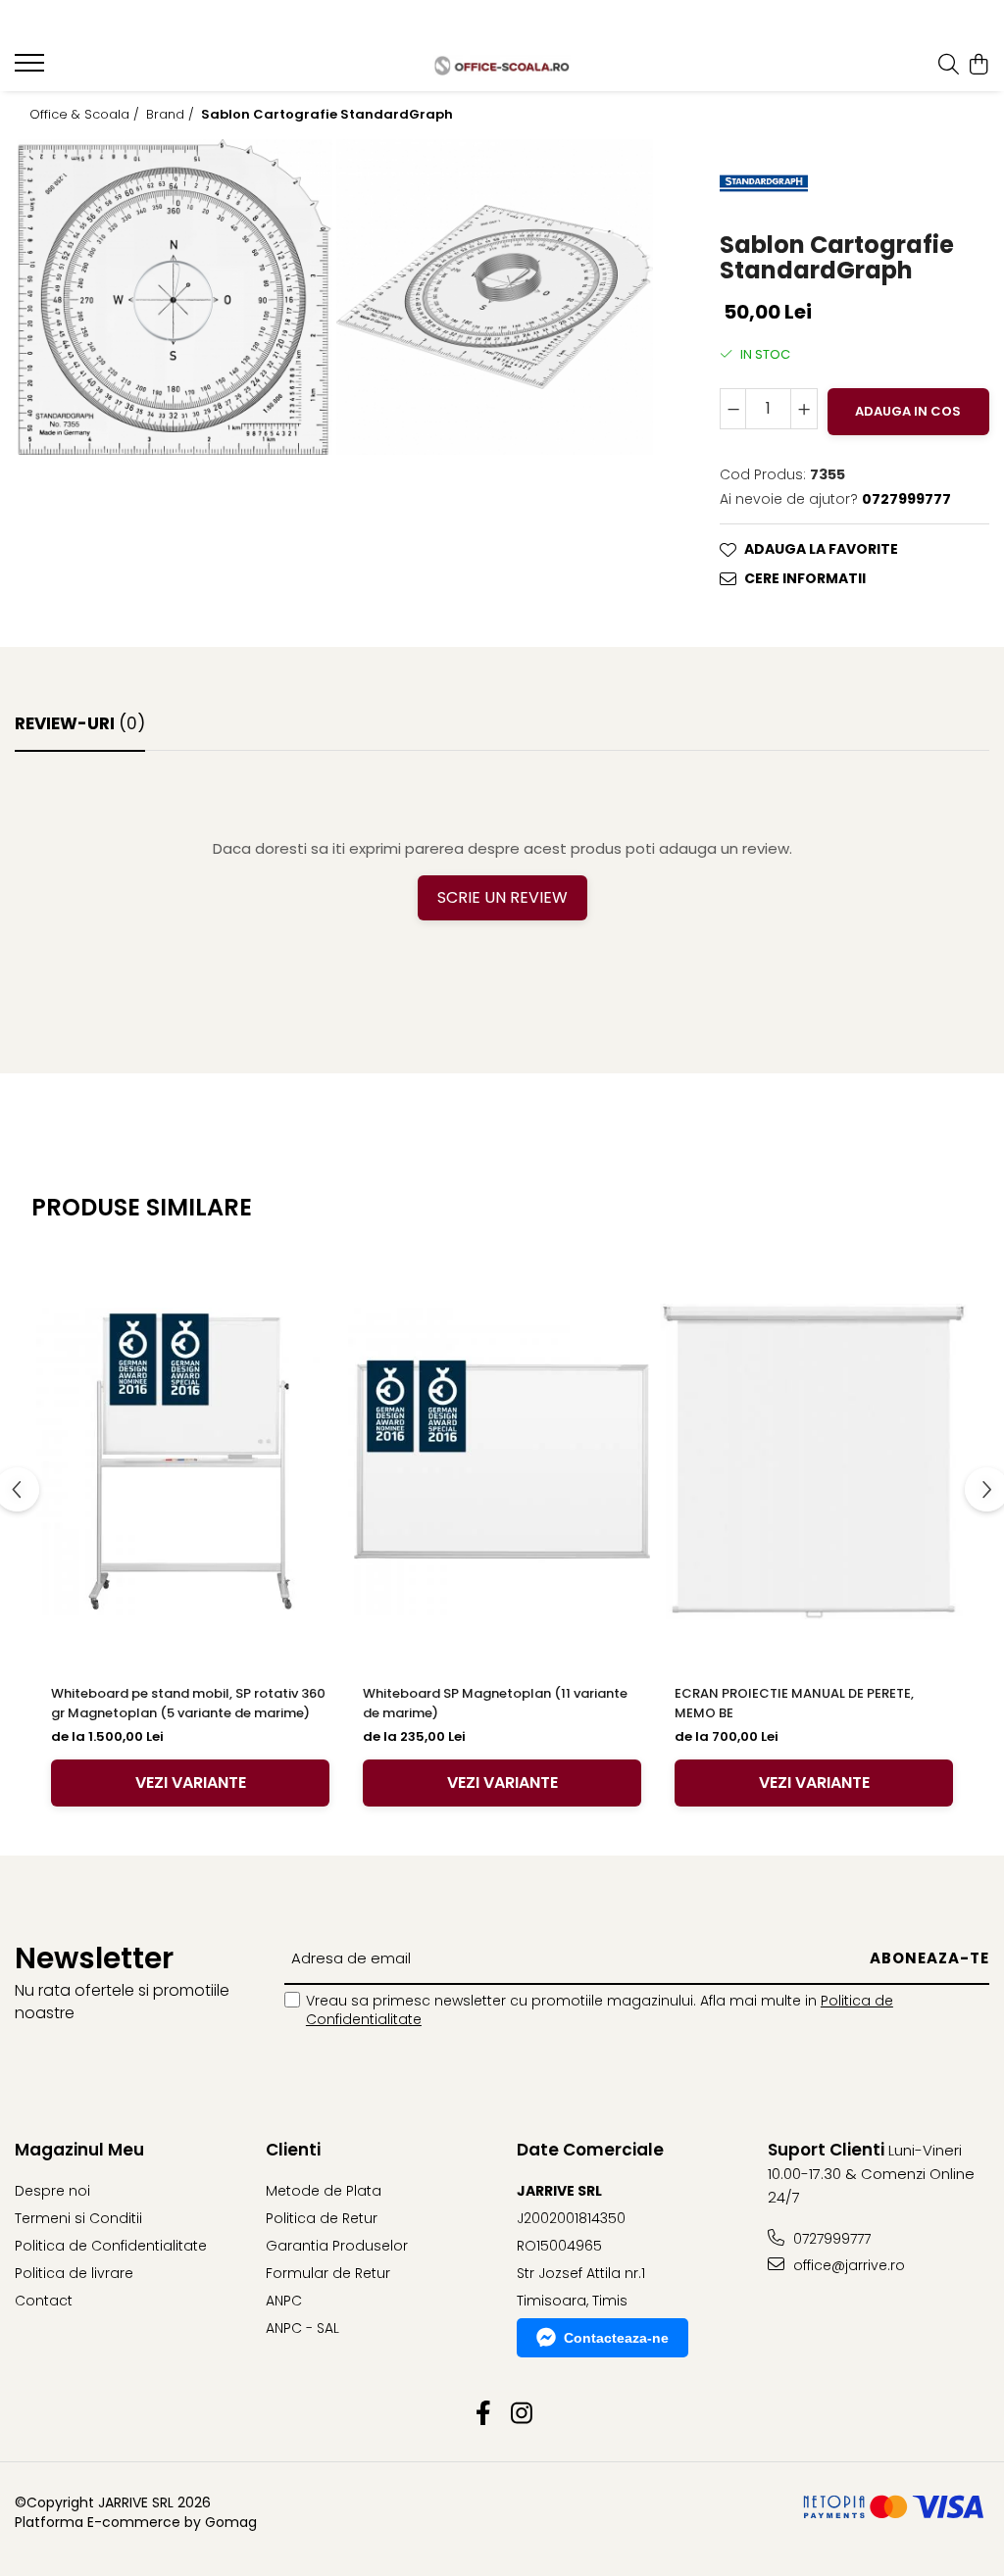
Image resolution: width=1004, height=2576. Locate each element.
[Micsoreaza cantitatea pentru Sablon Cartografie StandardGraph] (733, 409)
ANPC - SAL (302, 2328)
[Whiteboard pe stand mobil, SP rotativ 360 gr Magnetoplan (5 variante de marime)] (190, 1461)
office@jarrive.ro (847, 2265)
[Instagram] (521, 2414)
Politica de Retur (322, 2218)
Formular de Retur (328, 2273)
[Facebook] (483, 2414)
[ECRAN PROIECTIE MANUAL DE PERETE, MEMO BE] (814, 1461)
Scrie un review (502, 897)
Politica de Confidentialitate (111, 2246)
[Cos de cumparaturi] (979, 66)
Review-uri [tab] (80, 723)
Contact (44, 2301)
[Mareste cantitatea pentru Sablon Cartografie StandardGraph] (804, 409)
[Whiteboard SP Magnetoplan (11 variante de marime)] (502, 1461)
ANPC (284, 2301)
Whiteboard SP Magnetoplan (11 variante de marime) (495, 1703)
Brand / (172, 115)
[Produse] (32, 69)
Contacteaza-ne (616, 2338)
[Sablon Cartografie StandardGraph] (175, 297)
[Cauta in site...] (949, 66)
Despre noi (52, 2191)
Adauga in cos (908, 411)
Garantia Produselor (337, 2246)
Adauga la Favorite (821, 549)
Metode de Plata (324, 2191)
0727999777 (830, 2239)
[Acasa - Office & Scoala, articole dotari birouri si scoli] (502, 66)
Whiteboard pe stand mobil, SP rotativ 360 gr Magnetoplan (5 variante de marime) (188, 1703)
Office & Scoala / (86, 115)
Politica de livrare (74, 2273)
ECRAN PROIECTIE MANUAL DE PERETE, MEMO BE (794, 1703)
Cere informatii (805, 578)
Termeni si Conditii (78, 2218)
